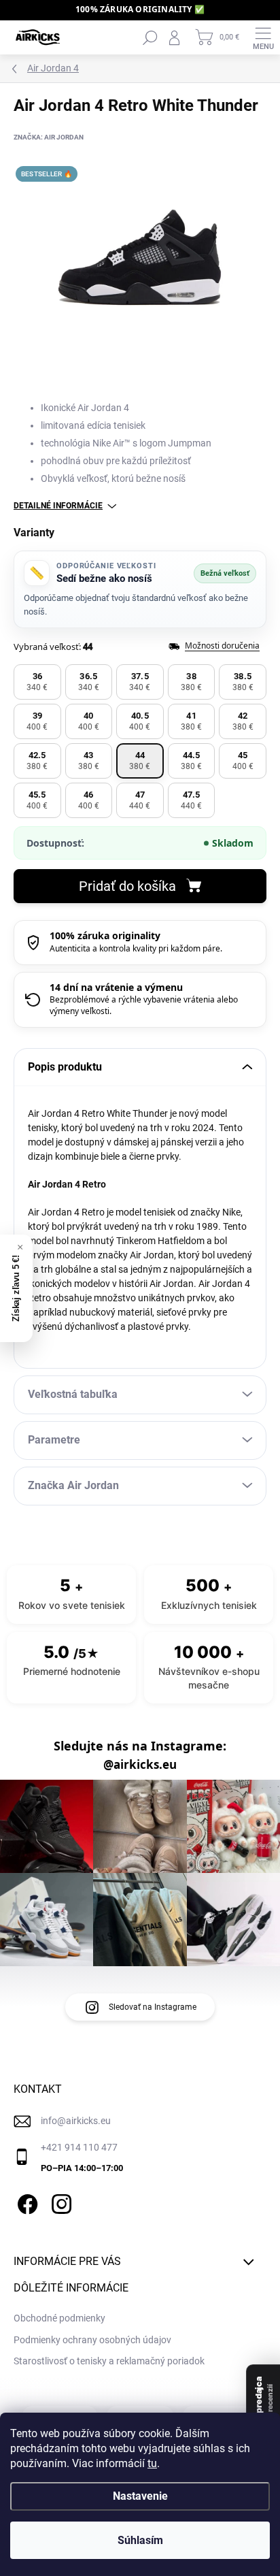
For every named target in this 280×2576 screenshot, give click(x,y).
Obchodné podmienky (59, 2318)
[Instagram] (59, 2202)
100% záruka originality (105, 935)
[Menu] (263, 37)
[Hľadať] (150, 37)
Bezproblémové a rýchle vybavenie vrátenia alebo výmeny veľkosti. (144, 1005)
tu (152, 2463)
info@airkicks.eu (76, 2121)
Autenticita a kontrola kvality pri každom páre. (136, 948)
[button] (37, 682)
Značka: (49, 137)
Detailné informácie (58, 506)
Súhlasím (140, 2540)
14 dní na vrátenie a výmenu (116, 987)
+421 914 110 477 (79, 2147)
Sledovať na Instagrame (153, 2007)
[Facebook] (25, 2202)
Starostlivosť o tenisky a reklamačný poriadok (109, 2361)
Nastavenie (140, 2496)
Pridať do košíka (127, 886)
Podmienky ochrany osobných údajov (92, 2340)
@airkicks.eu (140, 1765)
